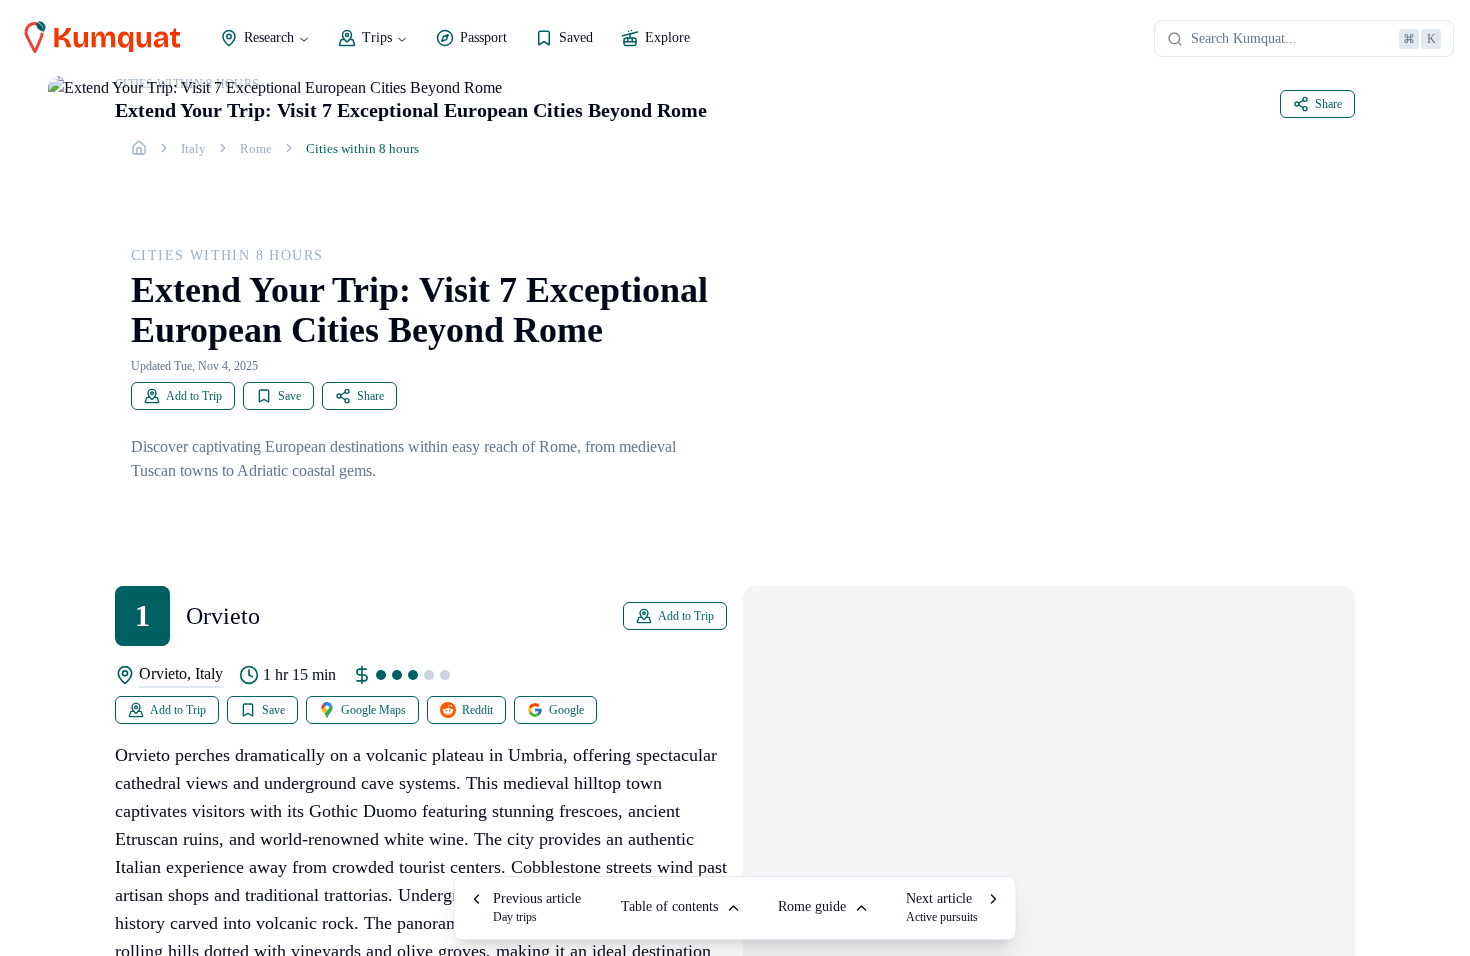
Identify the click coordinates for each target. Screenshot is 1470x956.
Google (566, 710)
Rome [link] (256, 148)
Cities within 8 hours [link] (362, 148)
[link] (139, 148)
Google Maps (373, 710)
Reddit (477, 710)
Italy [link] (193, 148)
